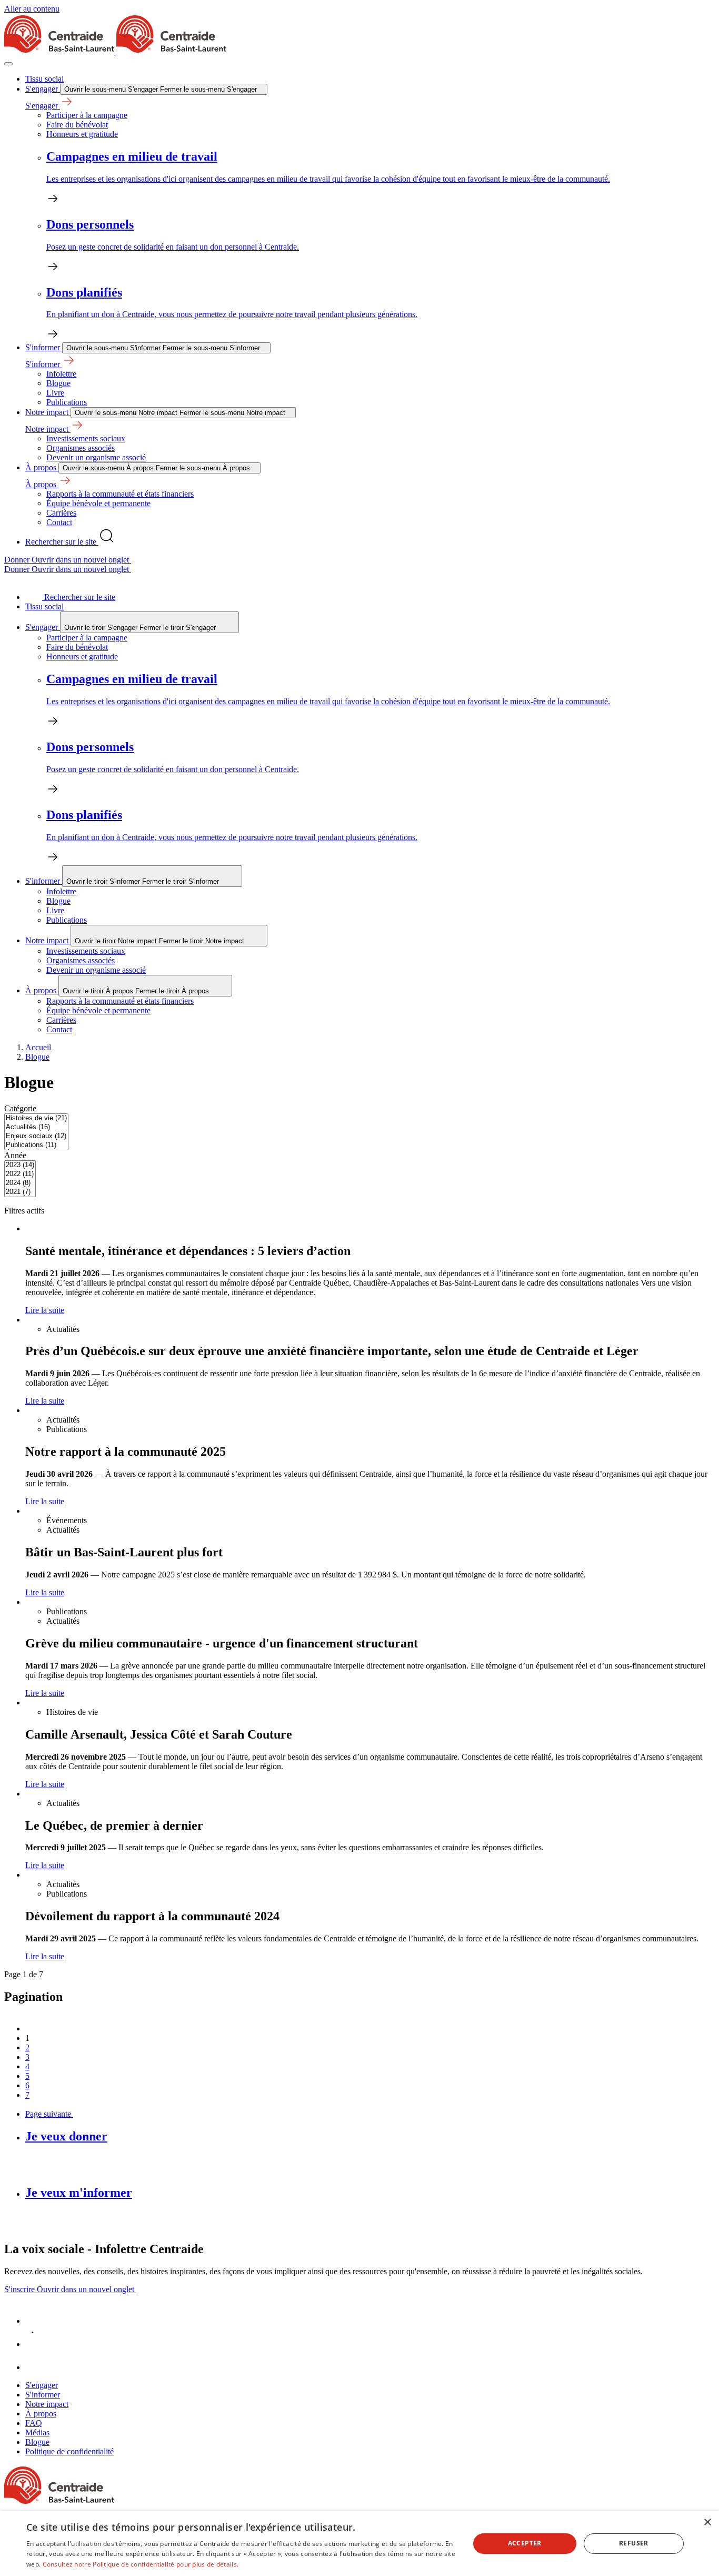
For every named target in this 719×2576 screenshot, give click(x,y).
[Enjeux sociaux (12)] (36, 1136)
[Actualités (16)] (36, 1127)
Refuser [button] (634, 2543)
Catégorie (20, 1108)
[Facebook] (36, 2321)
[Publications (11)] (36, 1145)
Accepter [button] (525, 2543)
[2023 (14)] (20, 1165)
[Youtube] (36, 2367)
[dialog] (359, 2544)
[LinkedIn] (36, 2344)
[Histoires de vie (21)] (36, 1118)
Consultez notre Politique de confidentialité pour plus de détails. (141, 2564)
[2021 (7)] (20, 1192)
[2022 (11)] (20, 1174)
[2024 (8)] (20, 1183)
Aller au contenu (32, 9)
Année (15, 1155)
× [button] (707, 2523)
